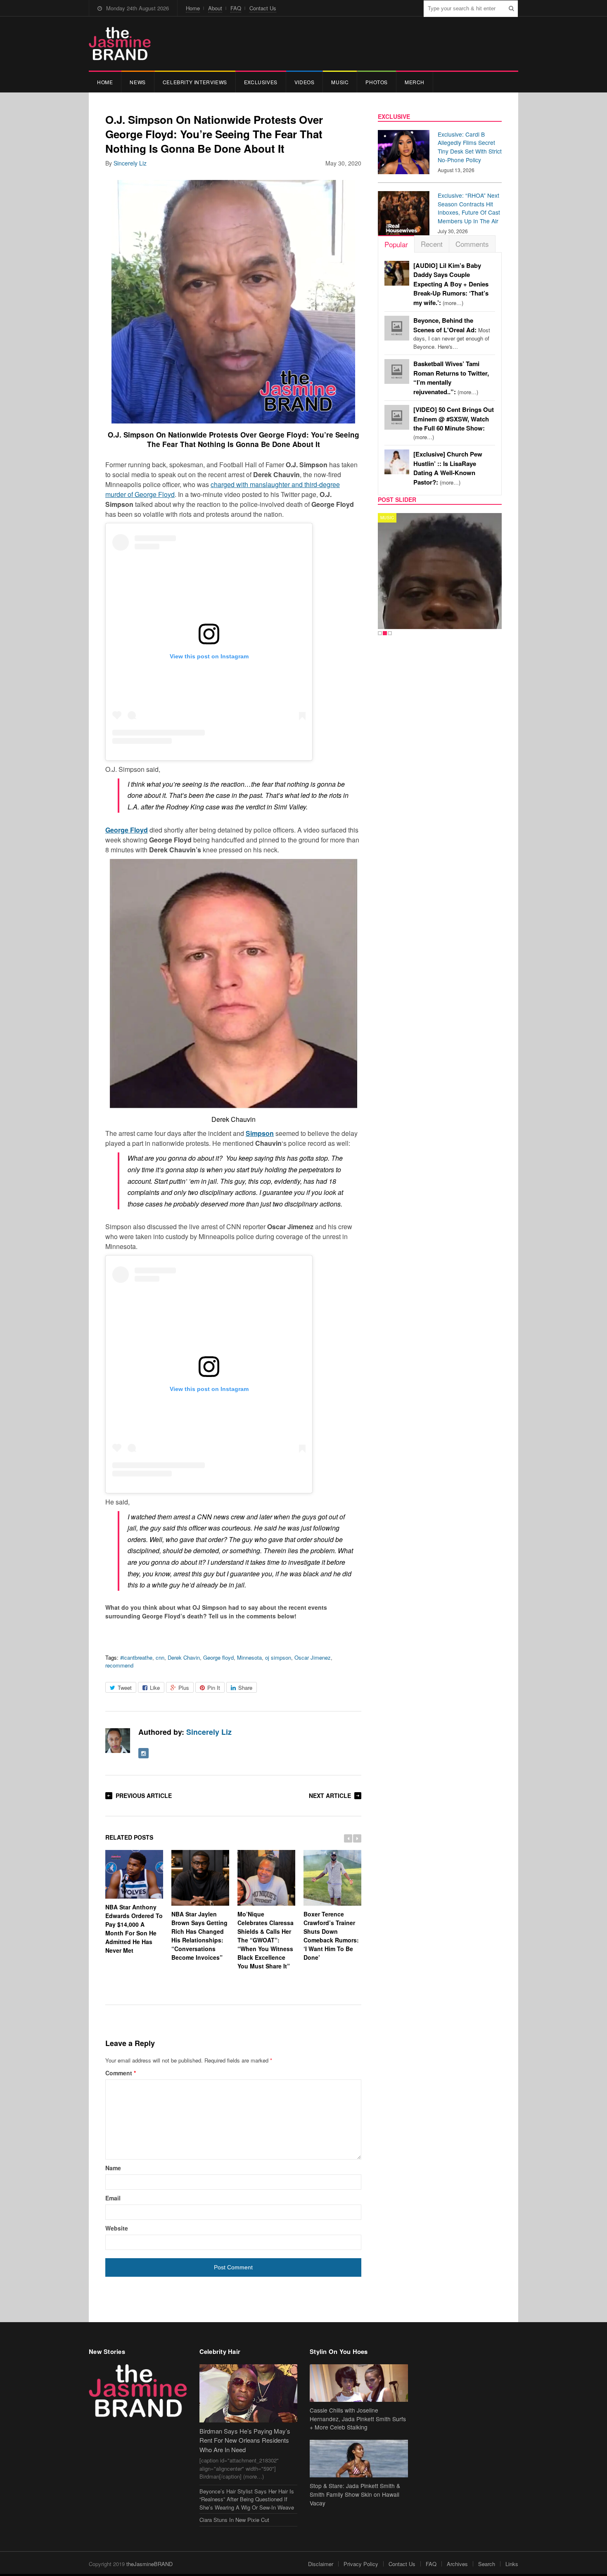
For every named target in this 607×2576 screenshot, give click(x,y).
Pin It (214, 1688)
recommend (119, 1665)
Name (113, 2168)
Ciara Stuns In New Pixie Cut (234, 2520)
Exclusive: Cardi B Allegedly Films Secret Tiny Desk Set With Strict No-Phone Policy (470, 147)
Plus (184, 1688)
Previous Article (144, 1795)
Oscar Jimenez (313, 1657)
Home (193, 8)
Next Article (330, 1795)
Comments (472, 244)
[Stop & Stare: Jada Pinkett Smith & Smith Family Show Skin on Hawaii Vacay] (359, 2459)
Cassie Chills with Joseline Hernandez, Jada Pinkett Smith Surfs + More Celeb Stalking (358, 2419)
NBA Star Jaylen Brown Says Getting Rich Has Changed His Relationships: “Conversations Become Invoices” (199, 1936)
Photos (377, 82)
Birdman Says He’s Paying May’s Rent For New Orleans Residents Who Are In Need (245, 2440)
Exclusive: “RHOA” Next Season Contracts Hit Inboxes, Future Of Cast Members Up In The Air (469, 208)
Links (512, 2564)
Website (117, 2228)
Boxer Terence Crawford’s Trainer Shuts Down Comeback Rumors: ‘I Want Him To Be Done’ (331, 1936)
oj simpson (278, 1657)
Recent (432, 244)
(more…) (451, 284)
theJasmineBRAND (149, 2564)
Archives (457, 2564)
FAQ (236, 8)
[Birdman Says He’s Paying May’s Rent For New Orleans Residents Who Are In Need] (249, 2393)
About (215, 8)
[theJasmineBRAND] (120, 44)
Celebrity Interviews (195, 82)
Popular (396, 244)
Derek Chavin (184, 1657)
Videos (305, 82)
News (138, 82)
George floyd (218, 1657)
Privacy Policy (361, 2564)
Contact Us (263, 8)
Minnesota (249, 1657)
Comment (121, 2073)
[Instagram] (143, 1753)
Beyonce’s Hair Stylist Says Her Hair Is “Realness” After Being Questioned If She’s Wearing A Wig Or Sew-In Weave (247, 2499)
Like (155, 1688)
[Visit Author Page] (118, 1741)
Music (340, 82)
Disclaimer (321, 2564)
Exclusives (261, 82)
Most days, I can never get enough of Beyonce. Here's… (452, 334)
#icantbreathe (136, 1657)
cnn (160, 1657)
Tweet (125, 1688)
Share (245, 1688)
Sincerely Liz (130, 163)
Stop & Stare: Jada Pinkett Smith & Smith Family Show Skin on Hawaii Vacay (355, 2494)
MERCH (415, 82)
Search (487, 2564)
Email (113, 2198)
